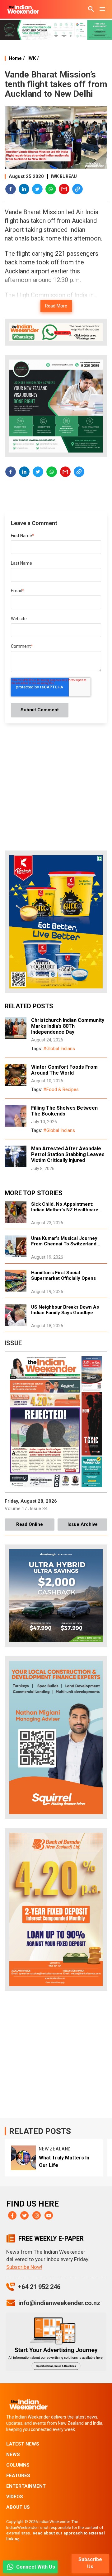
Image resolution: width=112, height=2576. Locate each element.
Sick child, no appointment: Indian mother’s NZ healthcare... (67, 1207)
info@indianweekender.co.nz (59, 2303)
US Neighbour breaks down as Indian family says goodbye (65, 1310)
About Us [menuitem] (18, 2507)
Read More (56, 306)
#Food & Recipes (61, 1089)
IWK (32, 58)
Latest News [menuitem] (23, 2444)
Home (15, 58)
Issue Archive (83, 1524)
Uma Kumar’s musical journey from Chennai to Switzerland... (66, 1241)
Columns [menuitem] (18, 2465)
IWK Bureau (64, 176)
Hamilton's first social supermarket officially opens (63, 1275)
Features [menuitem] (18, 2476)
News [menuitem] (13, 2454)
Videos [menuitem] (15, 2497)
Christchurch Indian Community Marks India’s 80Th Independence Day (68, 1026)
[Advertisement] (56, 2056)
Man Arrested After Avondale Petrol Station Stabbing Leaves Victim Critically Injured (68, 1154)
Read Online (30, 1524)
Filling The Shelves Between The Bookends (64, 1111)
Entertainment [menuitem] (26, 2486)
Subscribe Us (90, 2563)
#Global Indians (59, 1049)
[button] (11, 190)
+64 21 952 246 (39, 2287)
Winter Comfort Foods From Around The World (64, 1070)
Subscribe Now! (24, 2267)
